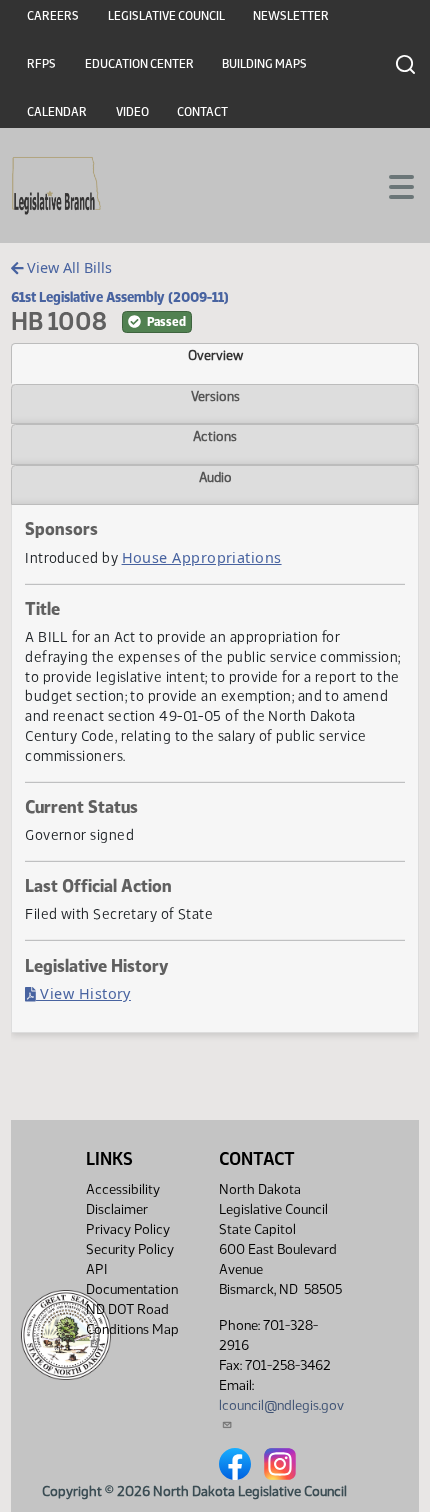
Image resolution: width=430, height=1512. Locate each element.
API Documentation (132, 1279)
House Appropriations (202, 557)
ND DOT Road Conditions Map (132, 1319)
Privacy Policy (128, 1229)
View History (83, 993)
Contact (202, 112)
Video (132, 112)
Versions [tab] (215, 396)
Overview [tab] (215, 355)
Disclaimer (117, 1209)
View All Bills (67, 267)
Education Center (139, 64)
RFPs (41, 64)
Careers (53, 16)
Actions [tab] (215, 436)
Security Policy (130, 1249)
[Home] (56, 186)
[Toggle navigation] (391, 185)
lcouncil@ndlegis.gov (281, 1405)
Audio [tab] (215, 477)
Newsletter (291, 16)
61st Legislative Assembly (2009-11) (120, 297)
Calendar (57, 112)
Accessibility (123, 1189)
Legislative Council (166, 16)
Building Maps (264, 64)
